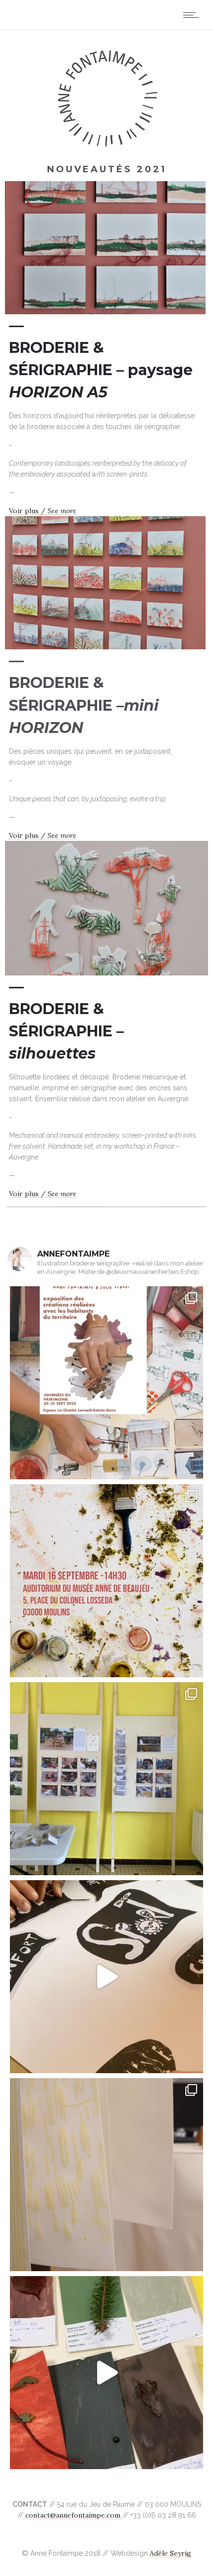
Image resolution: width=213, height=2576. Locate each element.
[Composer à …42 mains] (106, 1977)
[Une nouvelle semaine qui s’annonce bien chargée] (106, 1581)
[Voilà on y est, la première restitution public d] (106, 1779)
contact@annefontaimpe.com (73, 2515)
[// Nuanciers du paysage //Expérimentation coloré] (106, 2373)
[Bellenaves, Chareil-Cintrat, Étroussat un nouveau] (106, 2175)
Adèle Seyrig (170, 2553)
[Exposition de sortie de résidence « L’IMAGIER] (106, 1383)
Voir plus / (43, 511)
